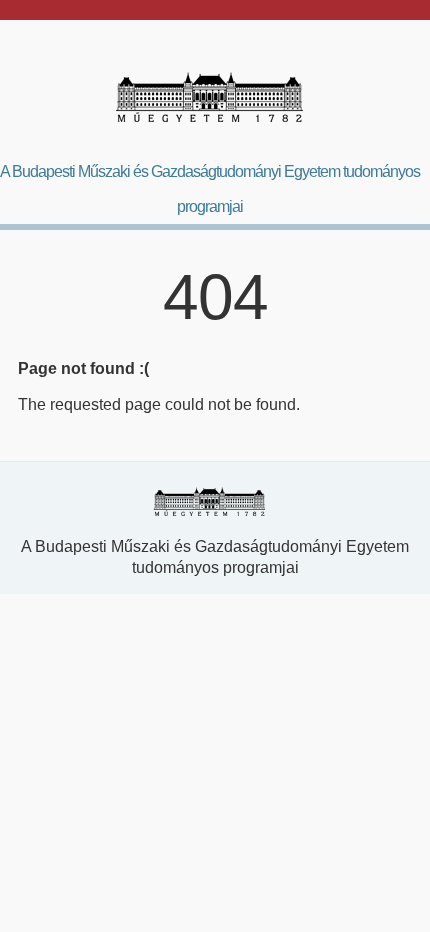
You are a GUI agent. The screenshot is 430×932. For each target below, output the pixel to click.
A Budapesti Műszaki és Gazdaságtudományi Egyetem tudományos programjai (210, 189)
